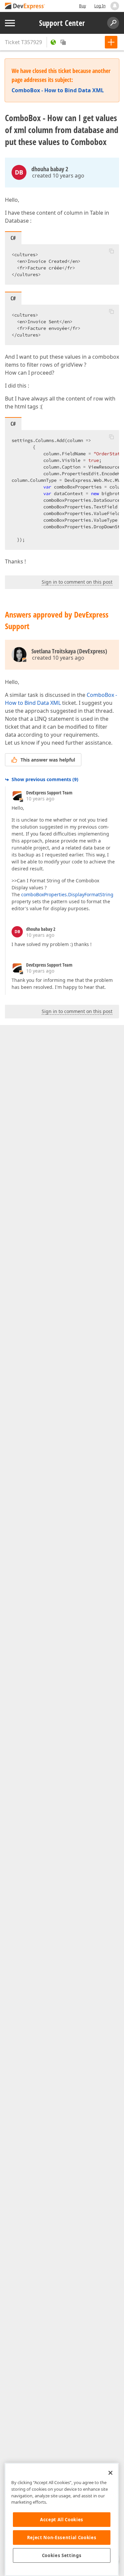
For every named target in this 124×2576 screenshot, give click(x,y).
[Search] (113, 23)
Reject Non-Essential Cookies (62, 2538)
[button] (111, 251)
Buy (83, 6)
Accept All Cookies (62, 2520)
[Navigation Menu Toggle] (10, 23)
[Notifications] (115, 6)
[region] (62, 2519)
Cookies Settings (62, 2555)
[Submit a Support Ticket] (111, 42)
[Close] (110, 2473)
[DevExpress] (25, 6)
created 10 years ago (58, 176)
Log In (100, 6)
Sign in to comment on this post (77, 582)
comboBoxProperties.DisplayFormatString (67, 894)
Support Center (62, 23)
